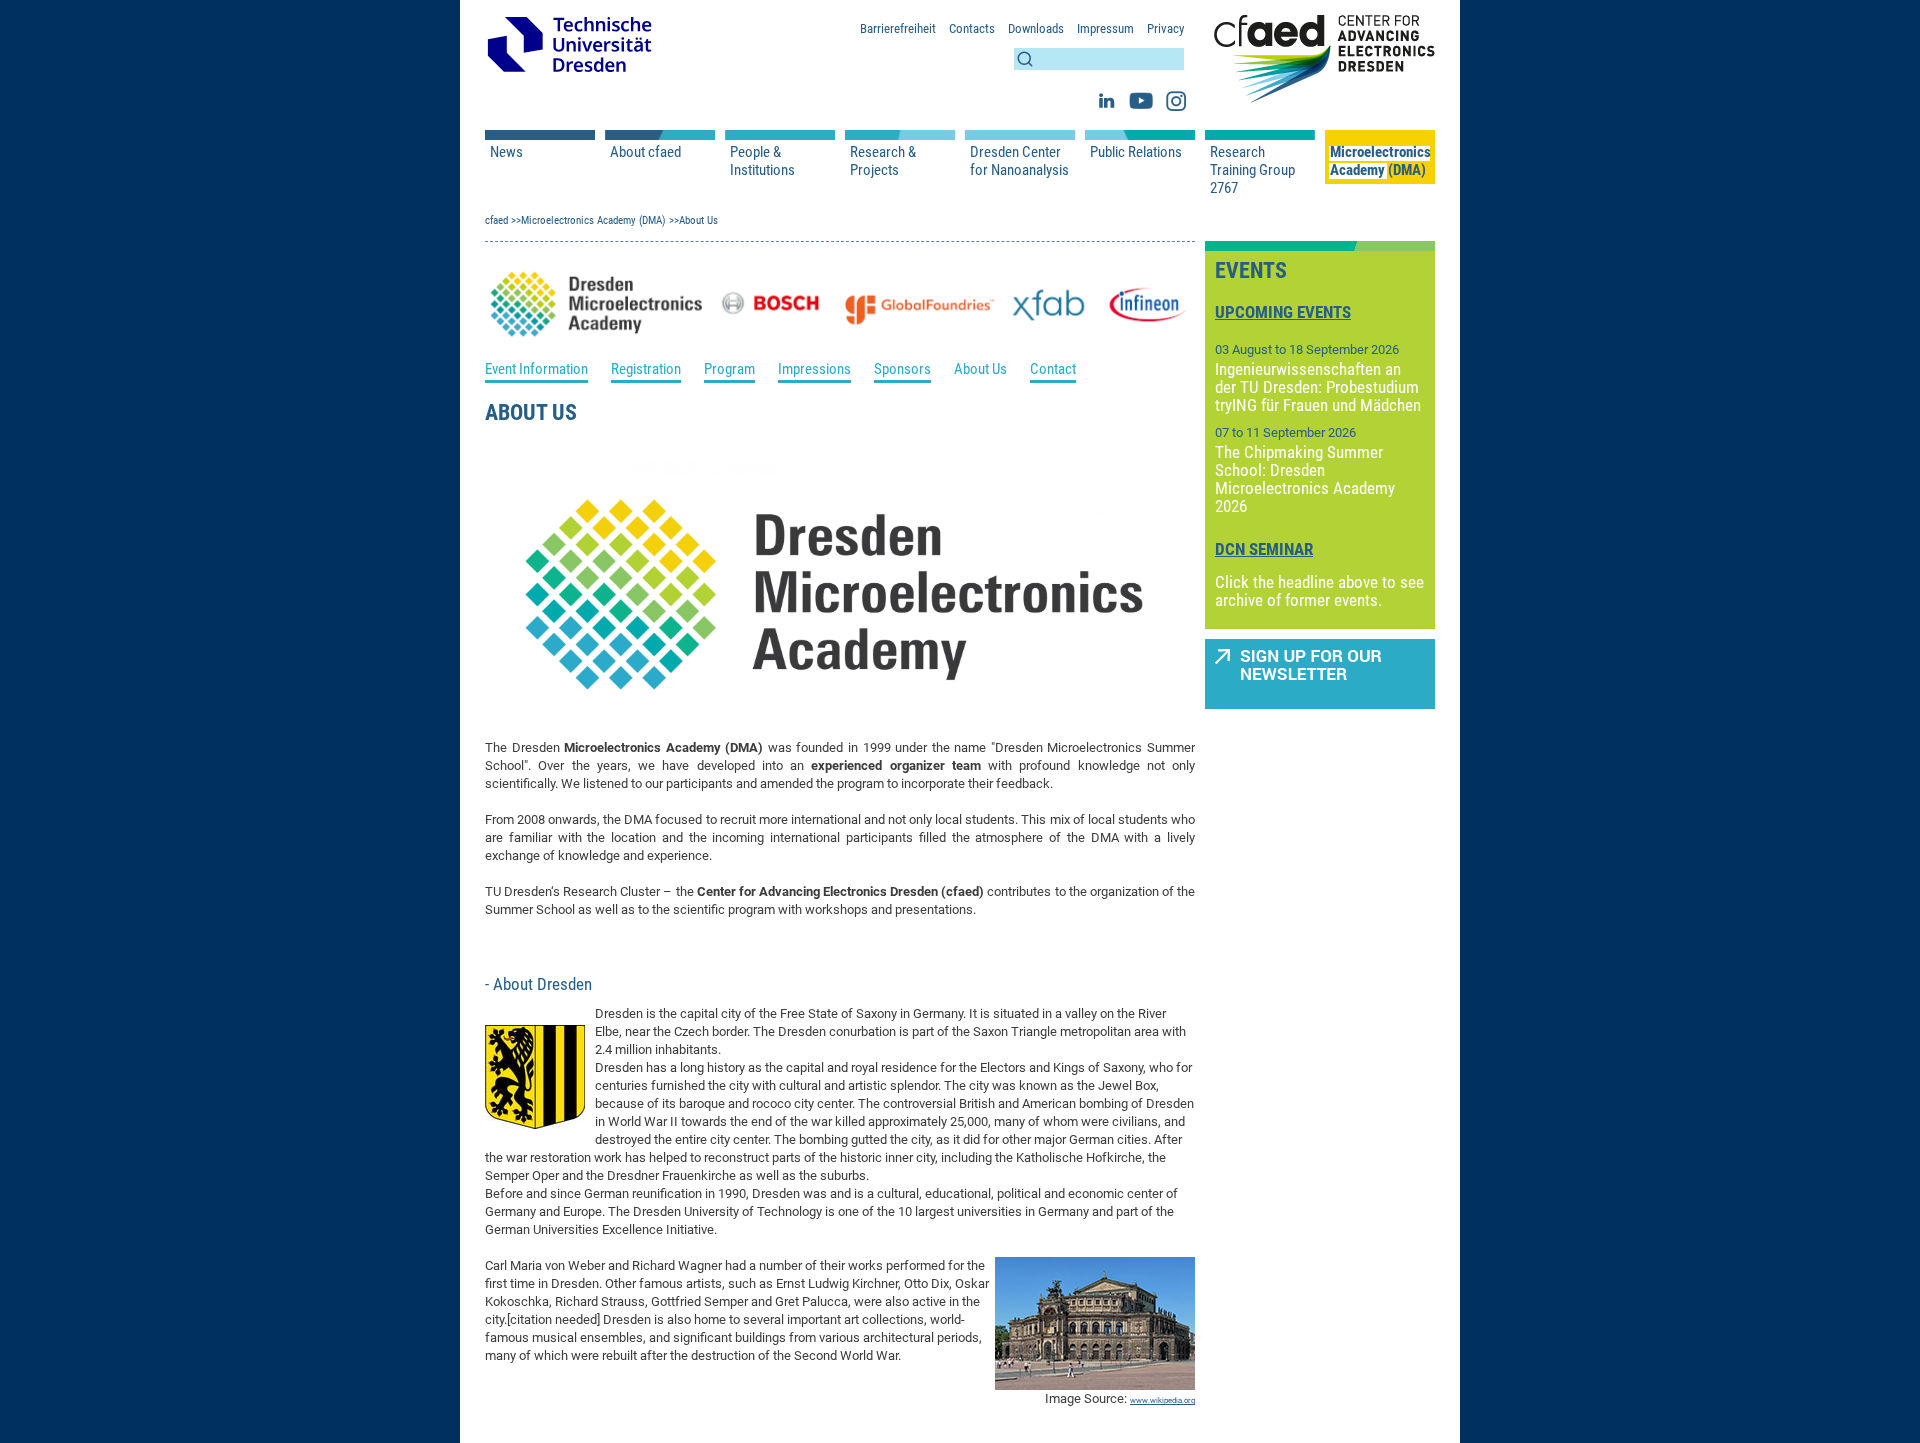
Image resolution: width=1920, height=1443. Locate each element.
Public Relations (1136, 152)
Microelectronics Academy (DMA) (1380, 161)
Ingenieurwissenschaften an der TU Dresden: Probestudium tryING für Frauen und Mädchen (1318, 387)
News (506, 152)
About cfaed (645, 152)
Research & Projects (883, 161)
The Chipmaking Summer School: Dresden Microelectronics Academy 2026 (1305, 479)
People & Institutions (762, 161)
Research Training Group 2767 (1252, 170)
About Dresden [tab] (540, 984)
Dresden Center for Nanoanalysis (1019, 161)
